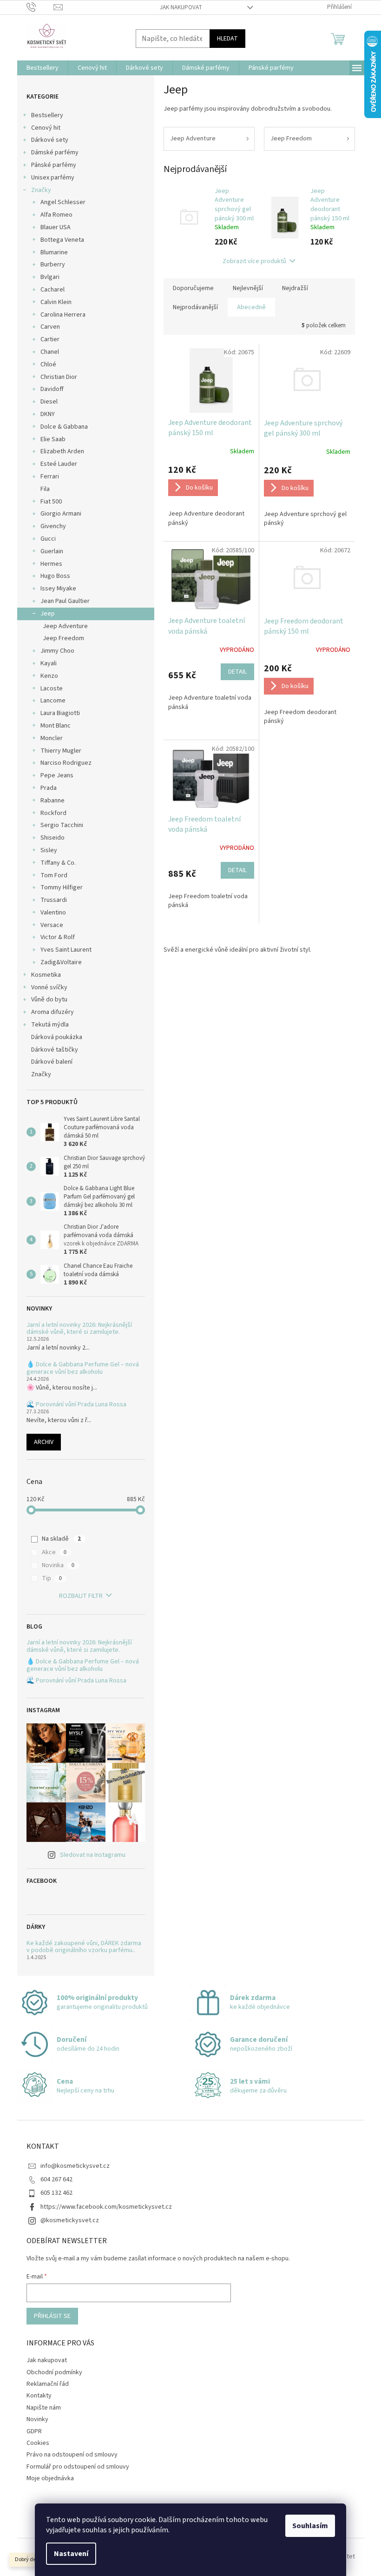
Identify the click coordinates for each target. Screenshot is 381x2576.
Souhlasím (310, 2526)
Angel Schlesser (63, 202)
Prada (49, 788)
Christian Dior (59, 377)
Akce (54, 1552)
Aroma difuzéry (53, 1012)
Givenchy (53, 526)
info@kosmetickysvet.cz (75, 2166)
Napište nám (44, 2408)
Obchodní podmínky (54, 2372)
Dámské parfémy (55, 152)
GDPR (34, 2431)
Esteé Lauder (59, 464)
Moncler (52, 738)
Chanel (50, 352)
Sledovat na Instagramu (93, 1855)
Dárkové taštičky (55, 1050)
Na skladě (61, 1539)
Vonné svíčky (49, 987)
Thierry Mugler (61, 751)
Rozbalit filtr (81, 1596)
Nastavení (71, 2554)
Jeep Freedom (63, 638)
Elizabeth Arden (62, 451)
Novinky (37, 2419)
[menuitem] (43, 68)
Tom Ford (54, 875)
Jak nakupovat (181, 7)
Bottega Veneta (62, 240)
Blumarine (54, 252)
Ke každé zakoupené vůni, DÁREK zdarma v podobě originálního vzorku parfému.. (84, 1947)
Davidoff (52, 389)
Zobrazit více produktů (254, 261)
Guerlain (52, 551)
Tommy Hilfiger (62, 887)
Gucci (48, 539)
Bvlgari (50, 277)
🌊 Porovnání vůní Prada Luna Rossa (76, 1405)
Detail (237, 672)
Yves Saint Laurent (66, 950)
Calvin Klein (56, 302)
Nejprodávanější (195, 307)
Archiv (44, 1442)
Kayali (49, 663)
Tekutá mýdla (50, 1025)
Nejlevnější (248, 288)
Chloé (48, 364)
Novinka (58, 1565)
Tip (52, 1578)
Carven (50, 327)
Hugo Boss (55, 576)
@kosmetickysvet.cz (70, 2220)
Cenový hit (46, 128)
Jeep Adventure (65, 626)
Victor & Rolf (58, 937)
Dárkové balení (52, 1062)
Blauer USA (56, 227)
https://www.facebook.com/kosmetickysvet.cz (106, 2207)
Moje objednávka (50, 2478)
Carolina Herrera (63, 315)
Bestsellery (47, 115)
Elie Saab (53, 439)
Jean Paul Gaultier (65, 601)
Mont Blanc (56, 726)
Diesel (49, 402)
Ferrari (50, 477)
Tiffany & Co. (58, 863)
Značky (41, 190)
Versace (52, 925)
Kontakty (39, 2396)
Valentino (53, 913)
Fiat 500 (51, 502)
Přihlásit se (52, 2316)
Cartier (50, 339)
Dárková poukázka (57, 1037)
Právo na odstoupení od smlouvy (72, 2455)
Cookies (38, 2443)
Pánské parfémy (54, 165)
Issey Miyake (58, 589)
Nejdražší (295, 288)
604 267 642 (56, 2179)
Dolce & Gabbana (64, 427)
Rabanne (53, 801)
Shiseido (53, 838)
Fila (45, 489)
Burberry (53, 265)
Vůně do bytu (49, 1000)
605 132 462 (56, 2193)
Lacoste (52, 689)
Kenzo (49, 676)
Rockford (53, 813)
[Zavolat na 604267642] (40, 7)
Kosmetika (46, 975)
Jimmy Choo (57, 651)
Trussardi (54, 900)
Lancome (53, 701)
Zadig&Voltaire (61, 962)
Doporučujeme (193, 288)
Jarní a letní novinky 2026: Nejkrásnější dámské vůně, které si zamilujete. (79, 1329)
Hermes (51, 564)
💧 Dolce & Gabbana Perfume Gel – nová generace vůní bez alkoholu (83, 1368)
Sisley (49, 850)
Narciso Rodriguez (66, 763)
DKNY (48, 414)
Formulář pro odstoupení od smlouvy (78, 2467)
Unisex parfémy (53, 178)
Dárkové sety (50, 140)
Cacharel (53, 290)
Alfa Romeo (56, 215)
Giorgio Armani (61, 514)
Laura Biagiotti (60, 713)
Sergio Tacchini (62, 825)
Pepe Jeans (57, 775)
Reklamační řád (48, 2384)
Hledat (227, 39)
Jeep (48, 614)
